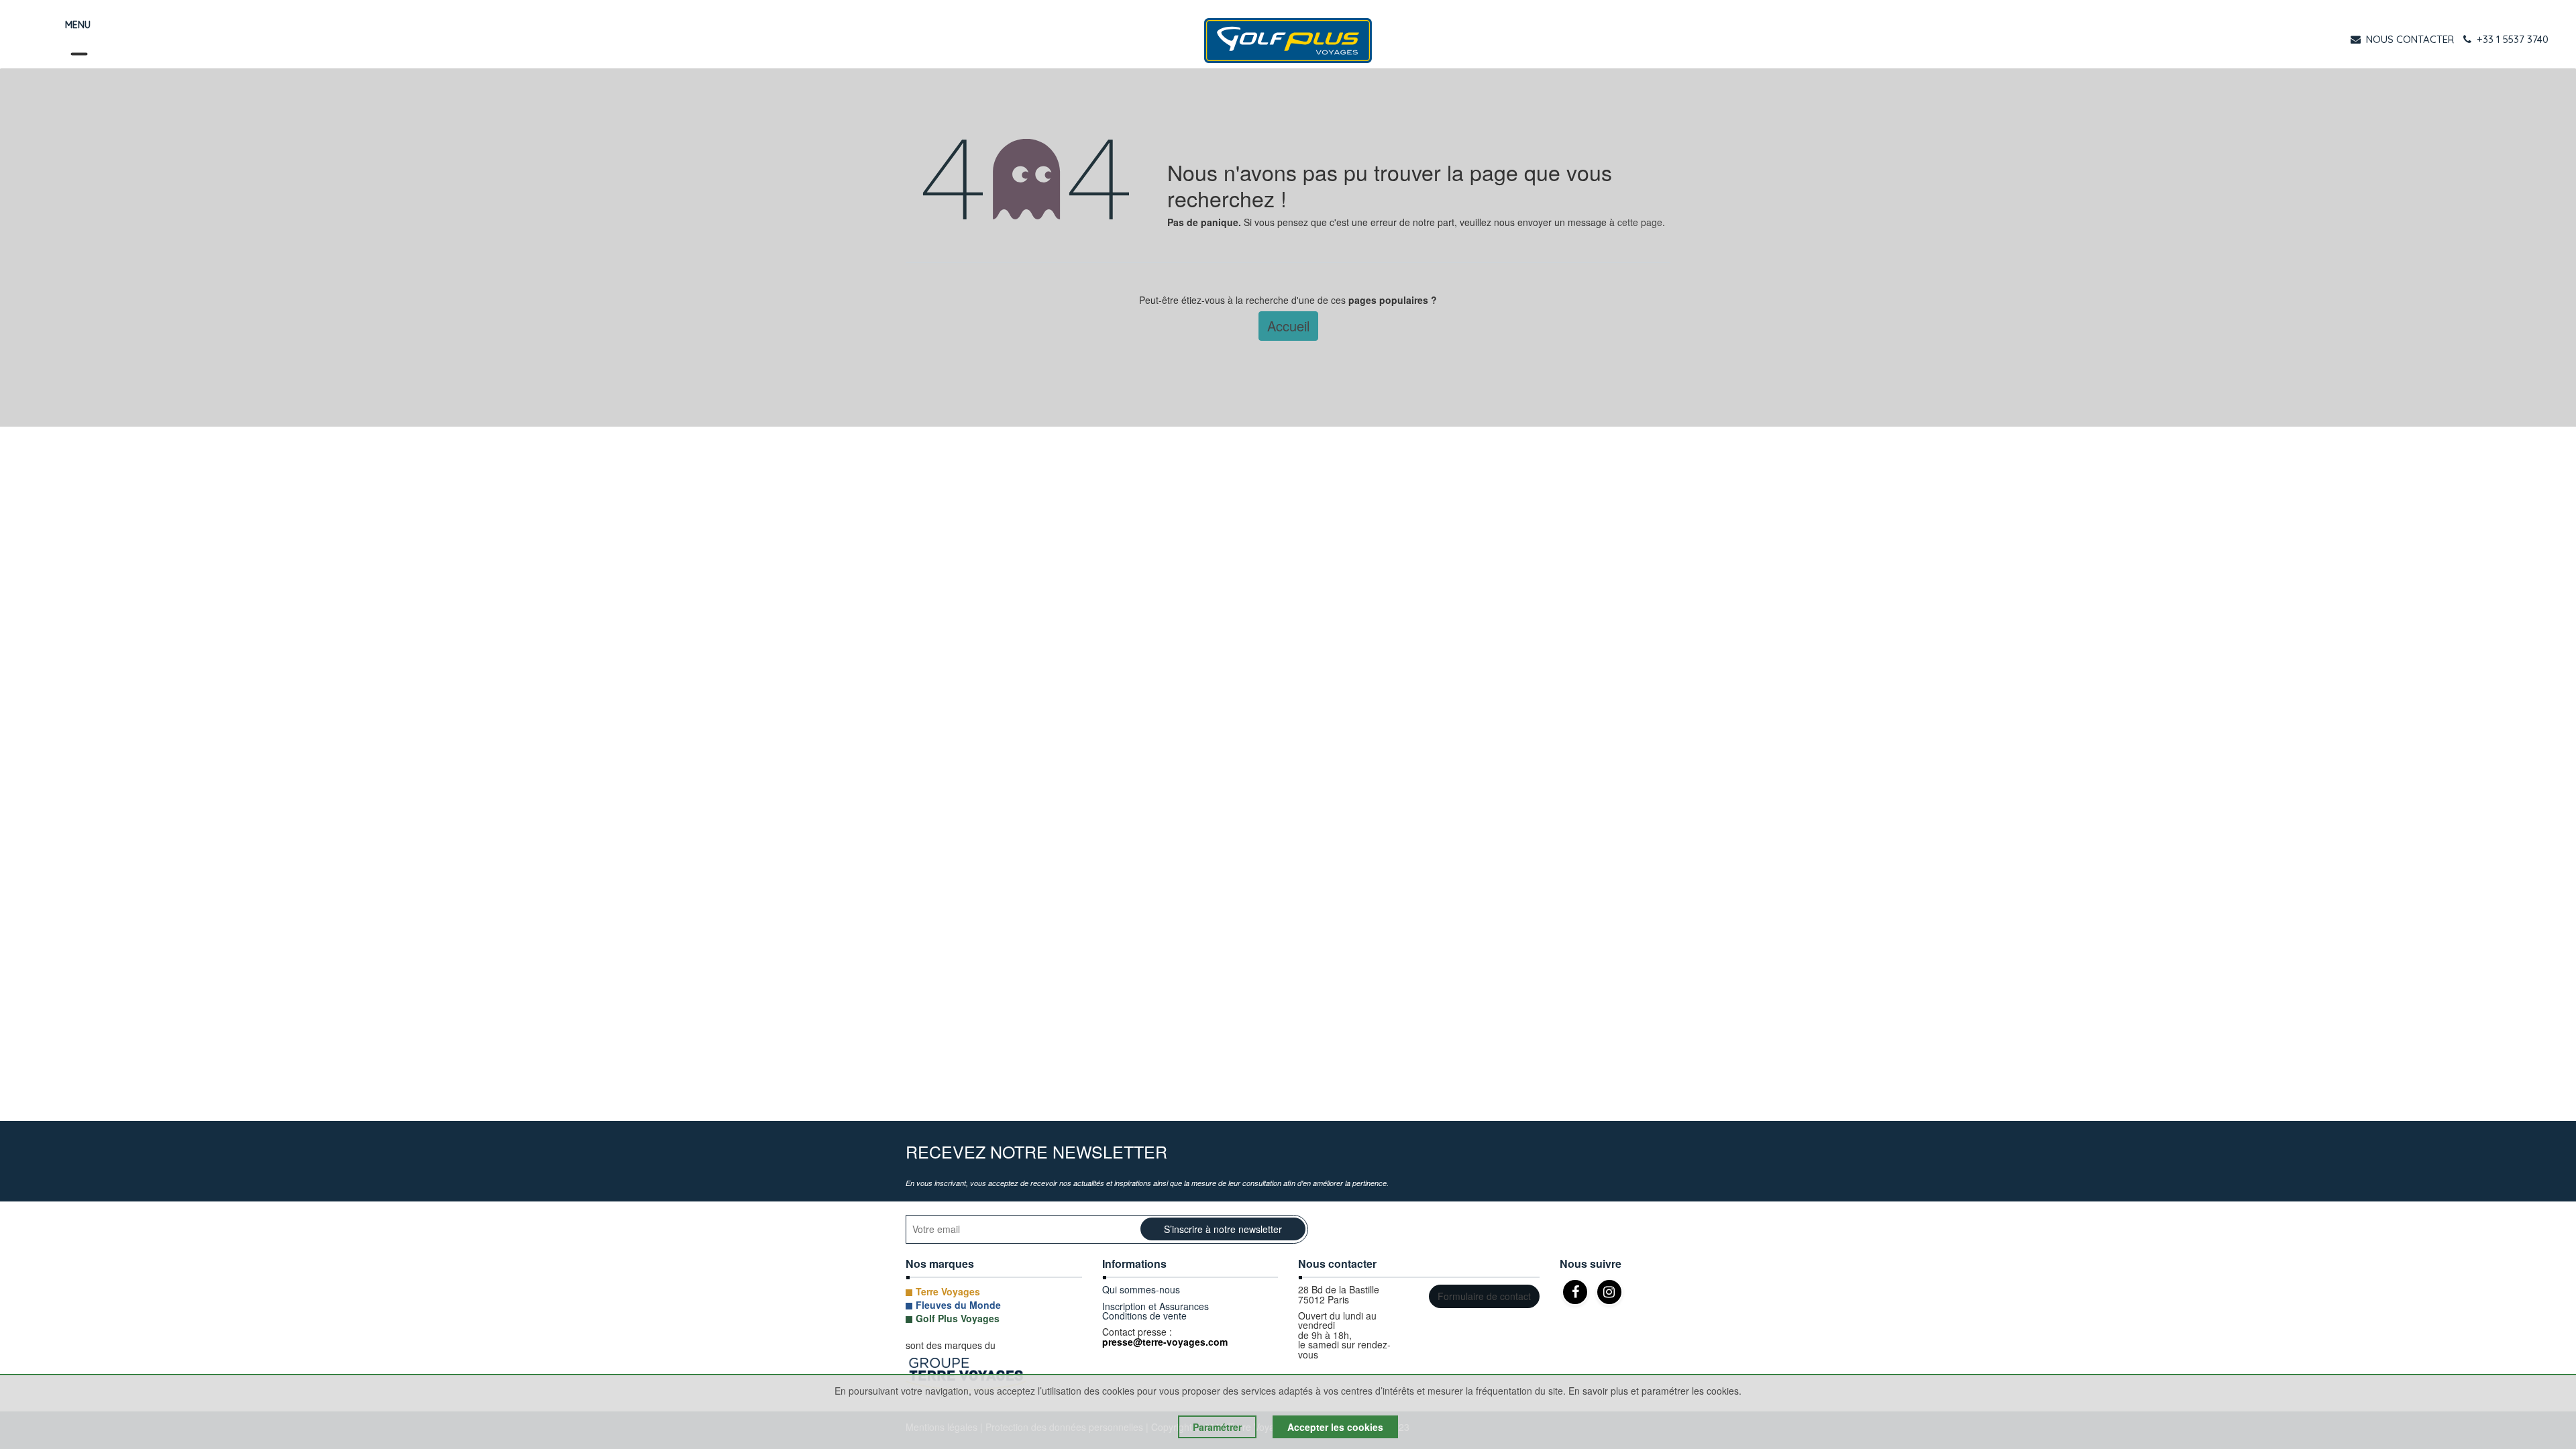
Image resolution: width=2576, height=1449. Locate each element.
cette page (1640, 222)
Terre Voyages (948, 1291)
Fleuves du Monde (958, 1305)
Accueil (1288, 326)
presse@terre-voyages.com (1165, 1342)
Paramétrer (1217, 1427)
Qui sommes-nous (1141, 1289)
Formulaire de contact (1484, 1296)
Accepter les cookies (1335, 1427)
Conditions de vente (1144, 1316)
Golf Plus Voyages (958, 1318)
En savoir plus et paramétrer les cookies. (1655, 1391)
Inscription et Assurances (1156, 1306)
